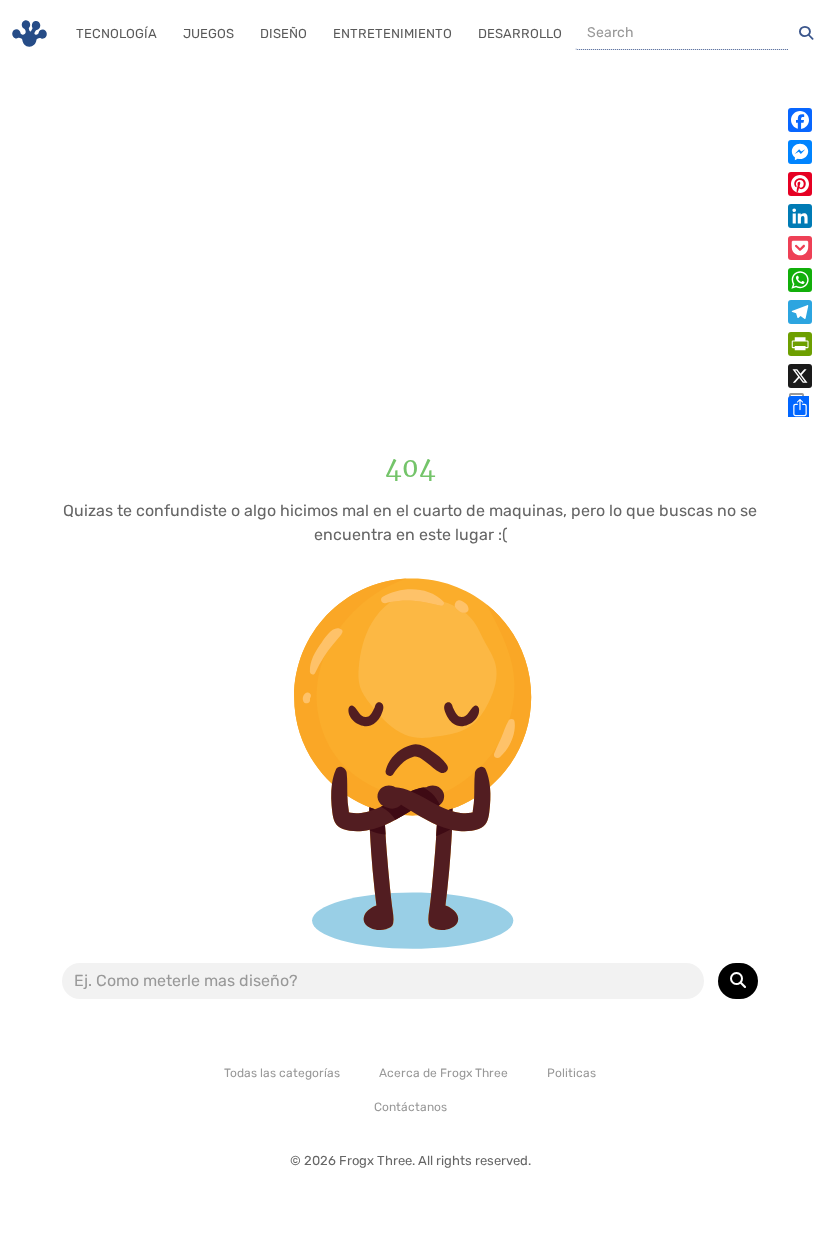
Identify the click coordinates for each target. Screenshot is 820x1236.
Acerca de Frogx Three (443, 1073)
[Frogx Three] (29, 33)
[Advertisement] (410, 240)
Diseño (283, 33)
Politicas (571, 1073)
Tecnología (116, 33)
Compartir (796, 404)
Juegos (208, 33)
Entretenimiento (392, 33)
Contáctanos (410, 1107)
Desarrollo (520, 33)
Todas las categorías (282, 1073)
